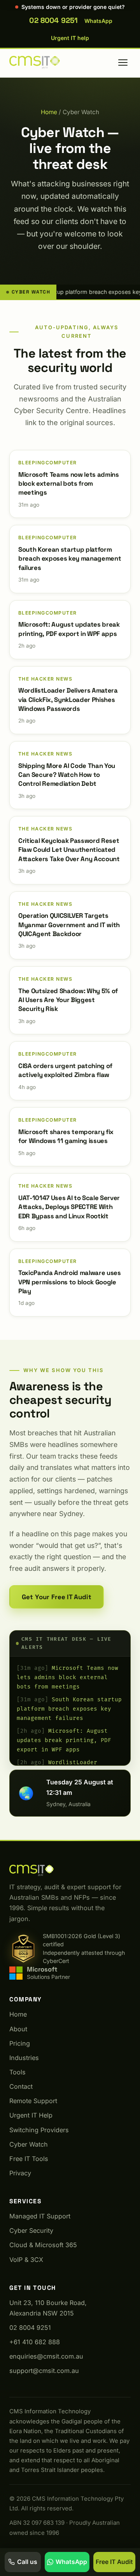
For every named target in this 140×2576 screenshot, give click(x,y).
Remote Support (33, 2101)
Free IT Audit (114, 2562)
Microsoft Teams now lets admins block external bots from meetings (67, 1677)
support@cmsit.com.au (44, 2371)
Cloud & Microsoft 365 (43, 2245)
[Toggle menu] (123, 63)
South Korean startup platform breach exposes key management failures (69, 1709)
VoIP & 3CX (26, 2260)
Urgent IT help (70, 38)
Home (49, 112)
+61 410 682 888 (35, 2342)
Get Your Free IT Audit (57, 1597)
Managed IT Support (40, 2216)
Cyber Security (31, 2230)
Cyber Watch (29, 2144)
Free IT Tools (29, 2159)
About (18, 2029)
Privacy (20, 2173)
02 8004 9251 (53, 20)
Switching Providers (39, 2130)
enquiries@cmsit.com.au (46, 2356)
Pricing (20, 2043)
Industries (24, 2058)
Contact (21, 2086)
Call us (27, 2562)
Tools (17, 2072)
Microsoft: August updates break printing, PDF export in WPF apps (64, 1740)
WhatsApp (98, 21)
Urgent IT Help (31, 2115)
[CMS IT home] (35, 63)
